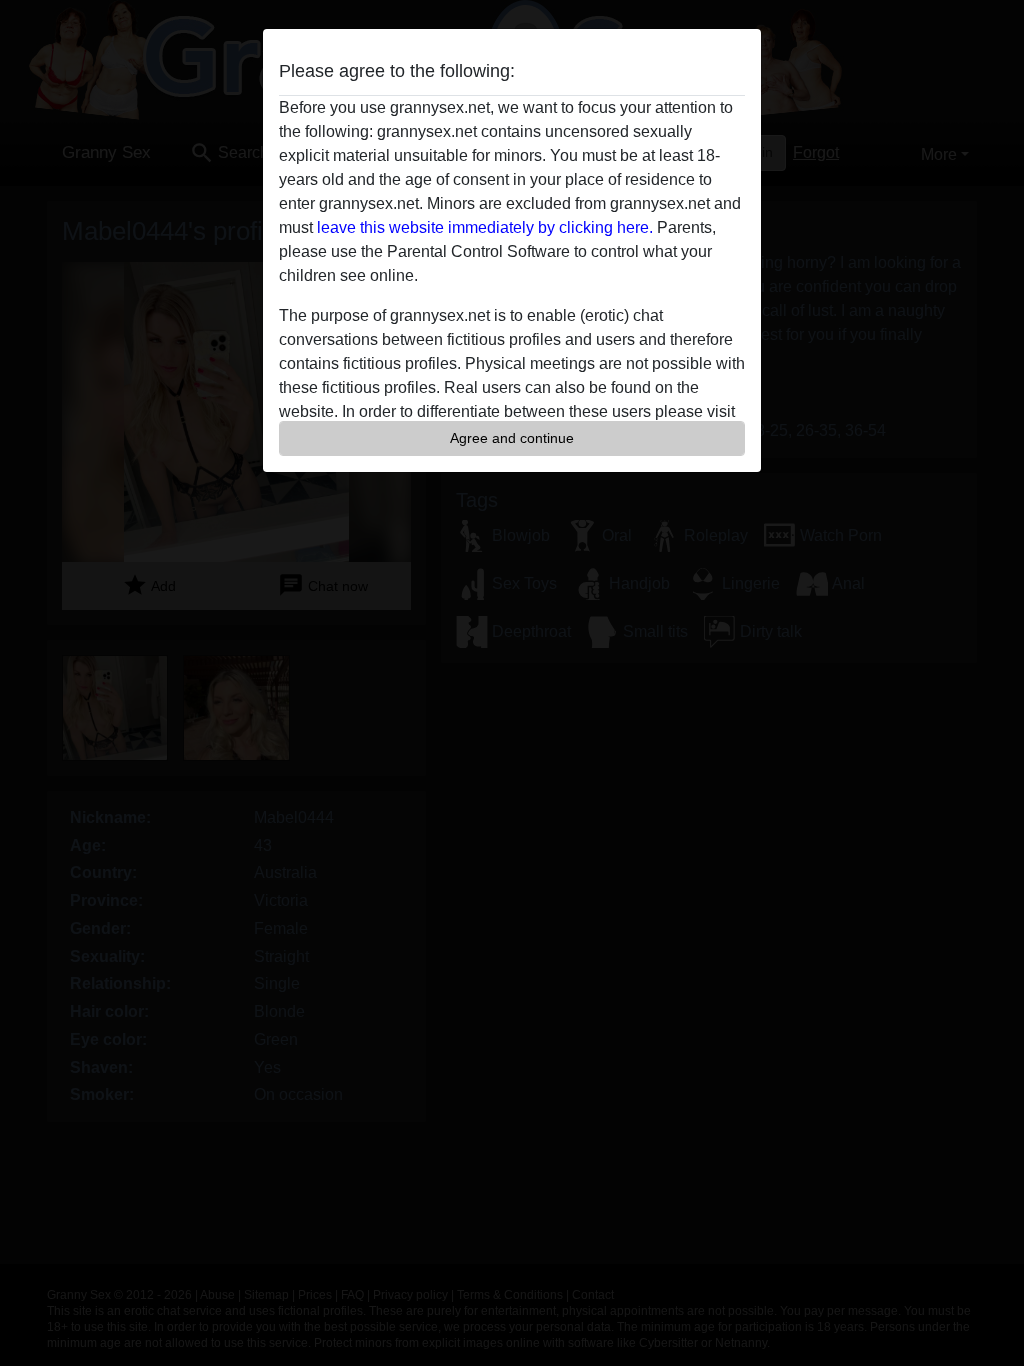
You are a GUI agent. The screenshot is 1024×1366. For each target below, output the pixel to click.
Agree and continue (512, 438)
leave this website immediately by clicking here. (485, 227)
